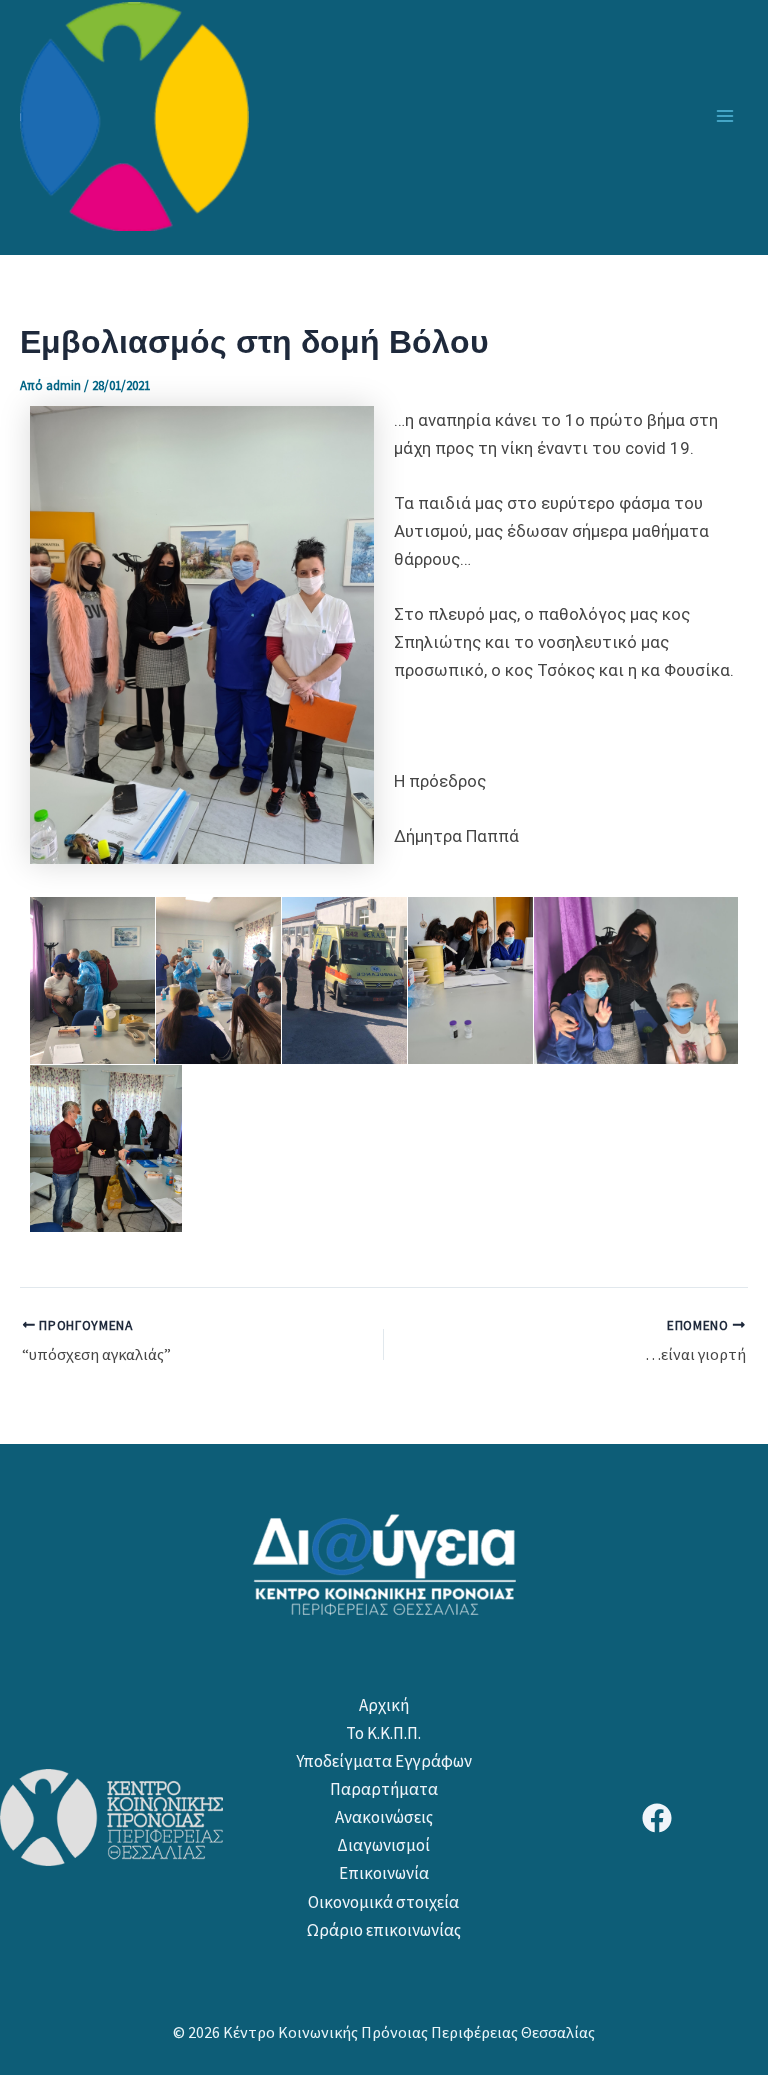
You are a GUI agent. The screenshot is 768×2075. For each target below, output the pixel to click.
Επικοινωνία (384, 1873)
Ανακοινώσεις (384, 1817)
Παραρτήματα (384, 1789)
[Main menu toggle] (726, 116)
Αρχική (384, 1705)
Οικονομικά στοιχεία (383, 1902)
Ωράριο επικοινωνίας (384, 1930)
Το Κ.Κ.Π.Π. (383, 1733)
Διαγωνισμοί (383, 1845)
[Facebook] (657, 1818)
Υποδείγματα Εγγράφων (384, 1761)
